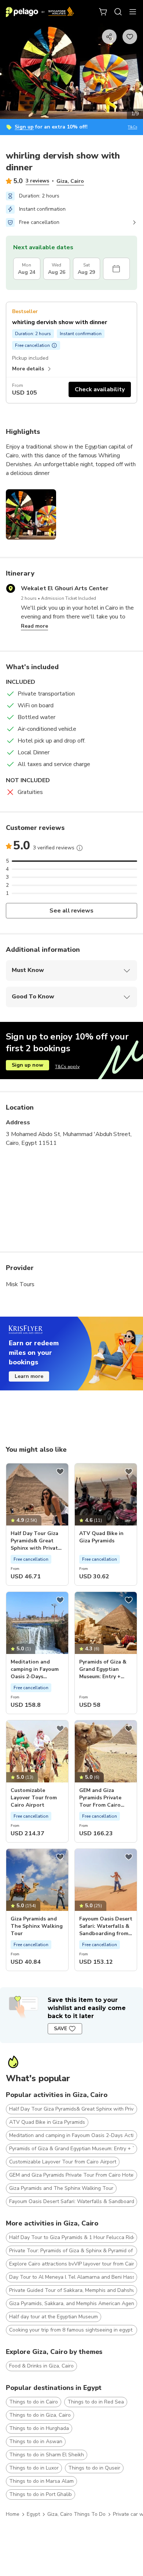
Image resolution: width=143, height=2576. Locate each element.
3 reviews (37, 181)
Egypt (33, 2514)
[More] (80, 848)
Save (60, 2029)
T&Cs (133, 127)
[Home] (40, 12)
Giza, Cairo (70, 181)
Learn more (29, 1376)
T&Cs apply (67, 1067)
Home (13, 2514)
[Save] (60, 1472)
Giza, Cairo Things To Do (76, 2514)
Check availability (100, 389)
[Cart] (103, 12)
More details (28, 369)
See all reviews (72, 911)
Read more (34, 626)
